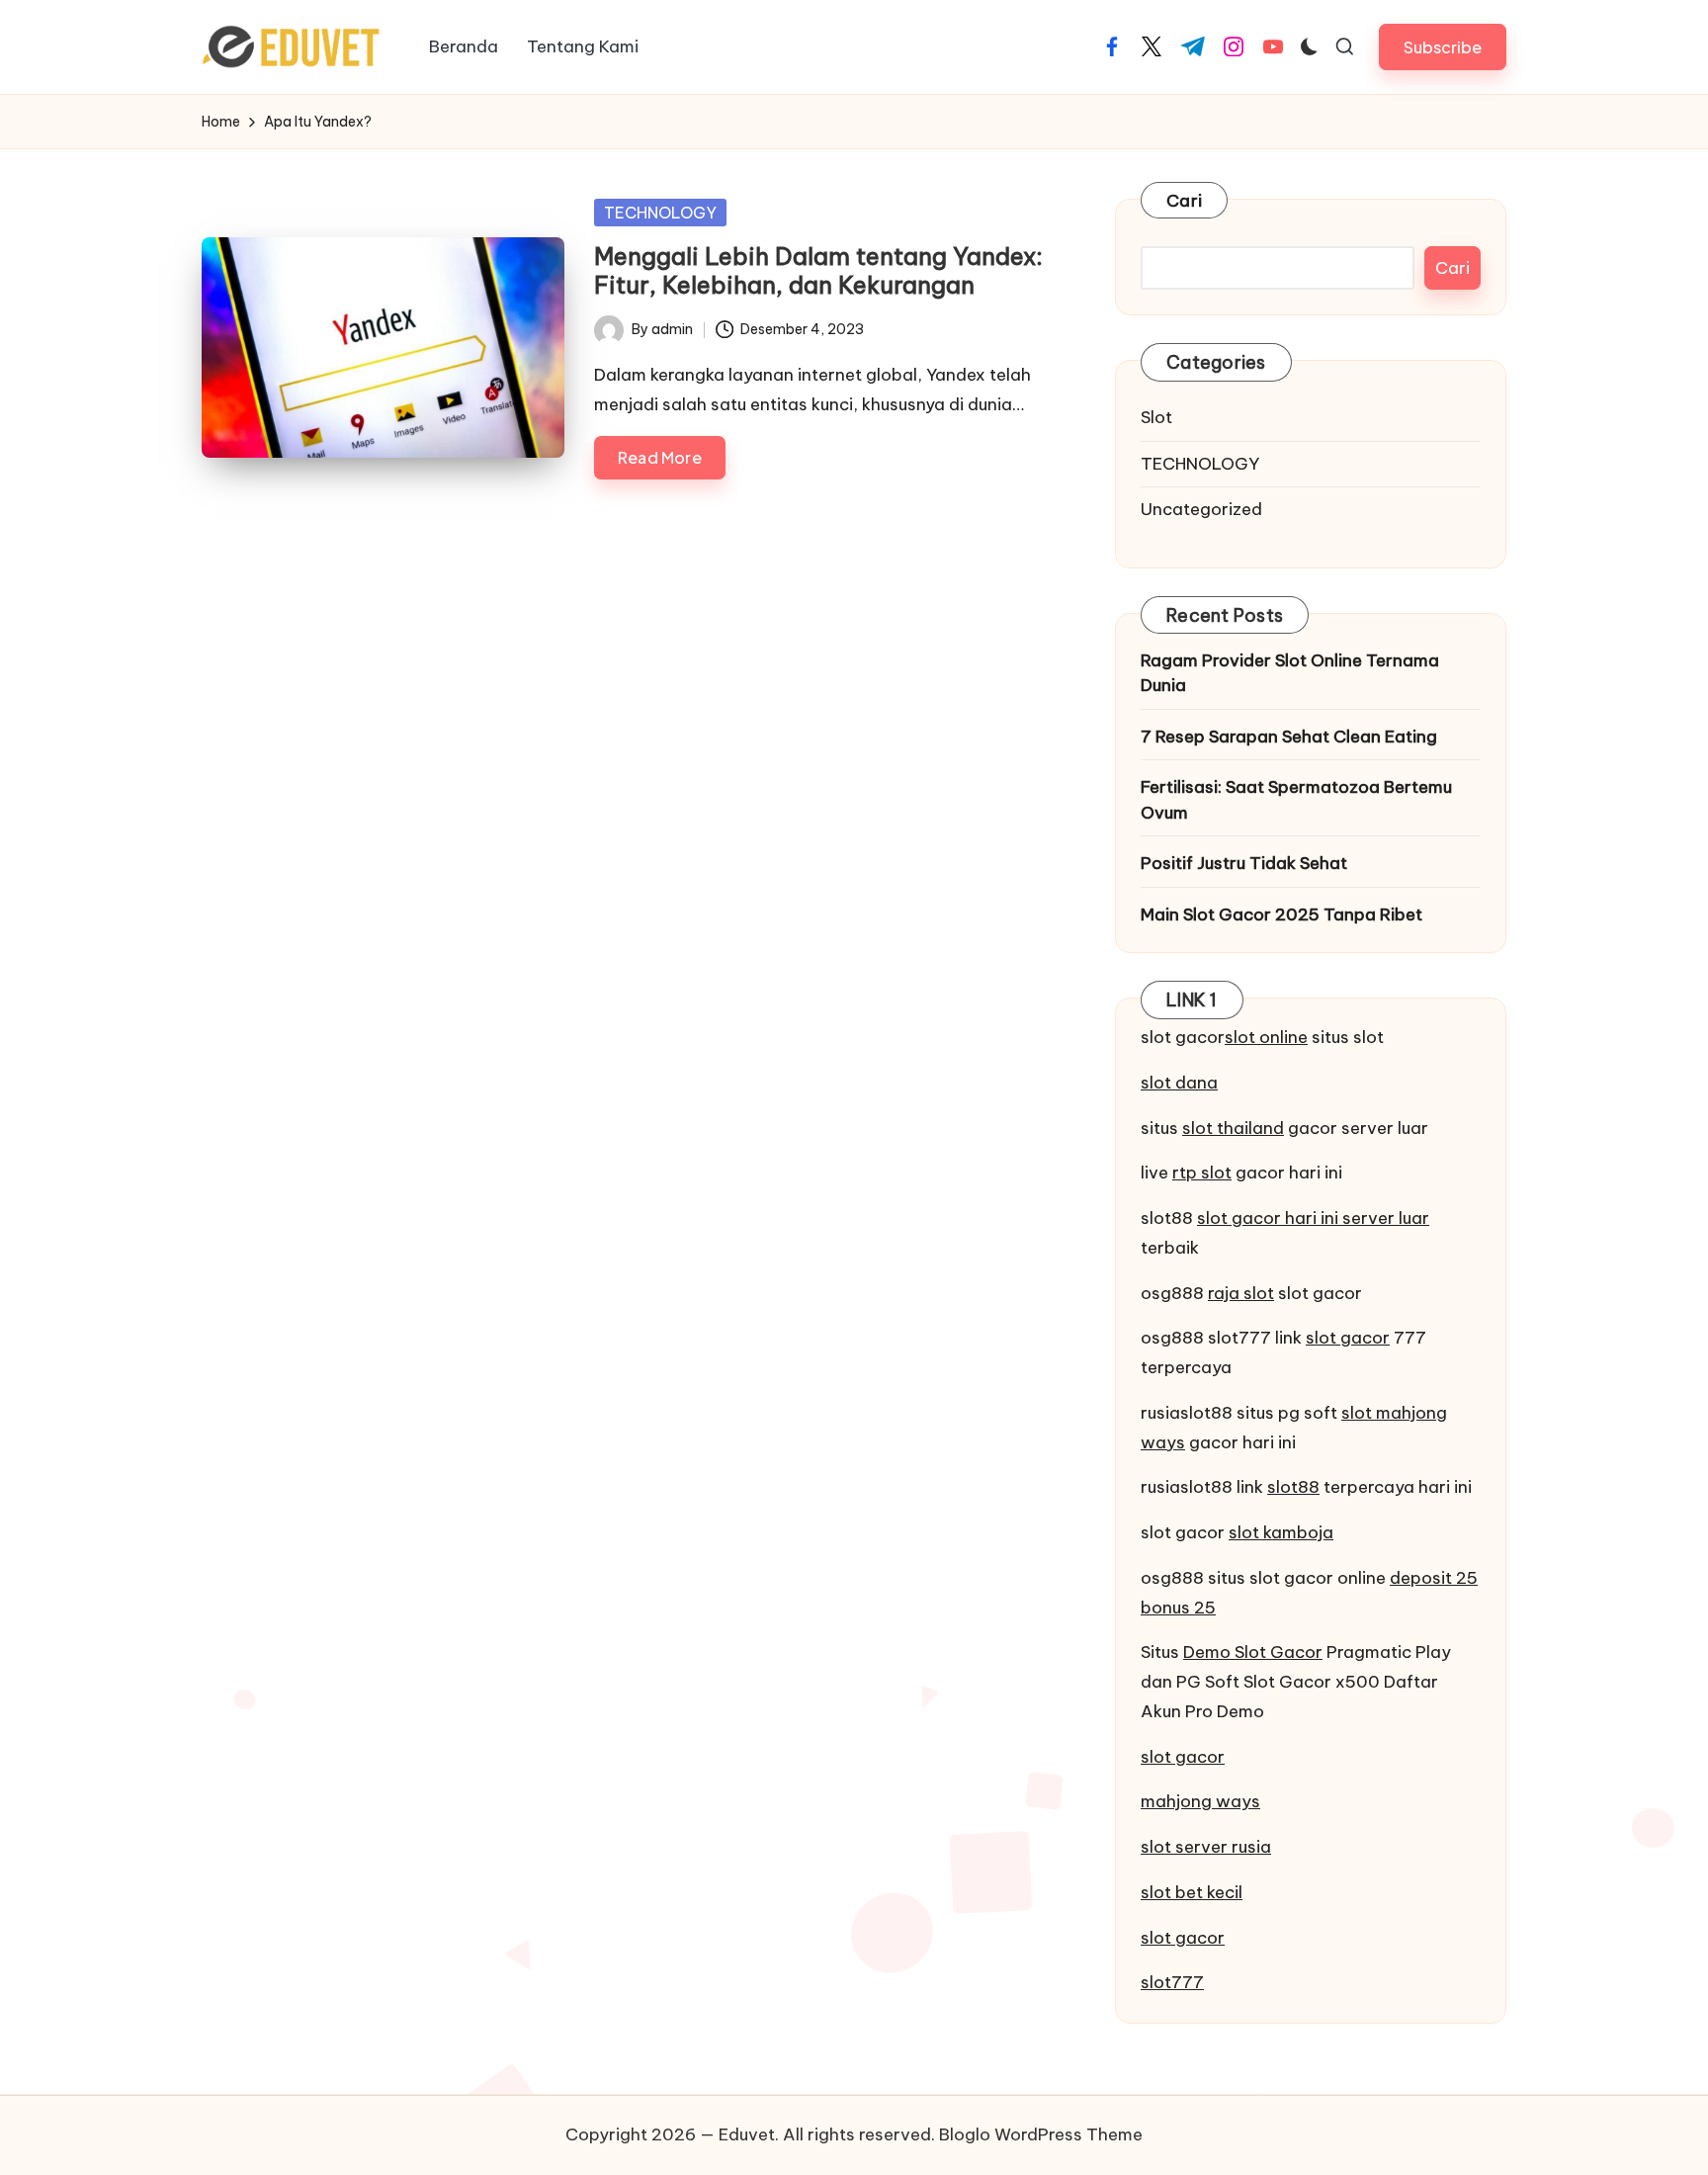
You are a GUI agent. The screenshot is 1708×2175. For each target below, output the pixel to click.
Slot (1156, 418)
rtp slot (1202, 1174)
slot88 (1293, 1488)
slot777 (1172, 1983)
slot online (1266, 1038)
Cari (1184, 201)
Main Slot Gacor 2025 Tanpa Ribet (1281, 915)
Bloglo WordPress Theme (1041, 2134)
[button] (1443, 47)
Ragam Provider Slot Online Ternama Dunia (1290, 674)
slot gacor (1348, 1339)
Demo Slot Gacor (1253, 1653)
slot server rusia (1206, 1848)
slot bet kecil (1192, 1893)
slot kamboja (1281, 1533)
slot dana (1179, 1084)
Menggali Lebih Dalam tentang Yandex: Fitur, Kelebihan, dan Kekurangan (818, 270)
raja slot (1241, 1294)
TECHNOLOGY (660, 213)
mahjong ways (1200, 1802)
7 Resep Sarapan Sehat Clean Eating (1289, 738)
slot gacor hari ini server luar (1313, 1219)
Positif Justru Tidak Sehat (1244, 864)
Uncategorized (1201, 510)
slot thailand (1233, 1129)
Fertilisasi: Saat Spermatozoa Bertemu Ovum (1296, 801)
